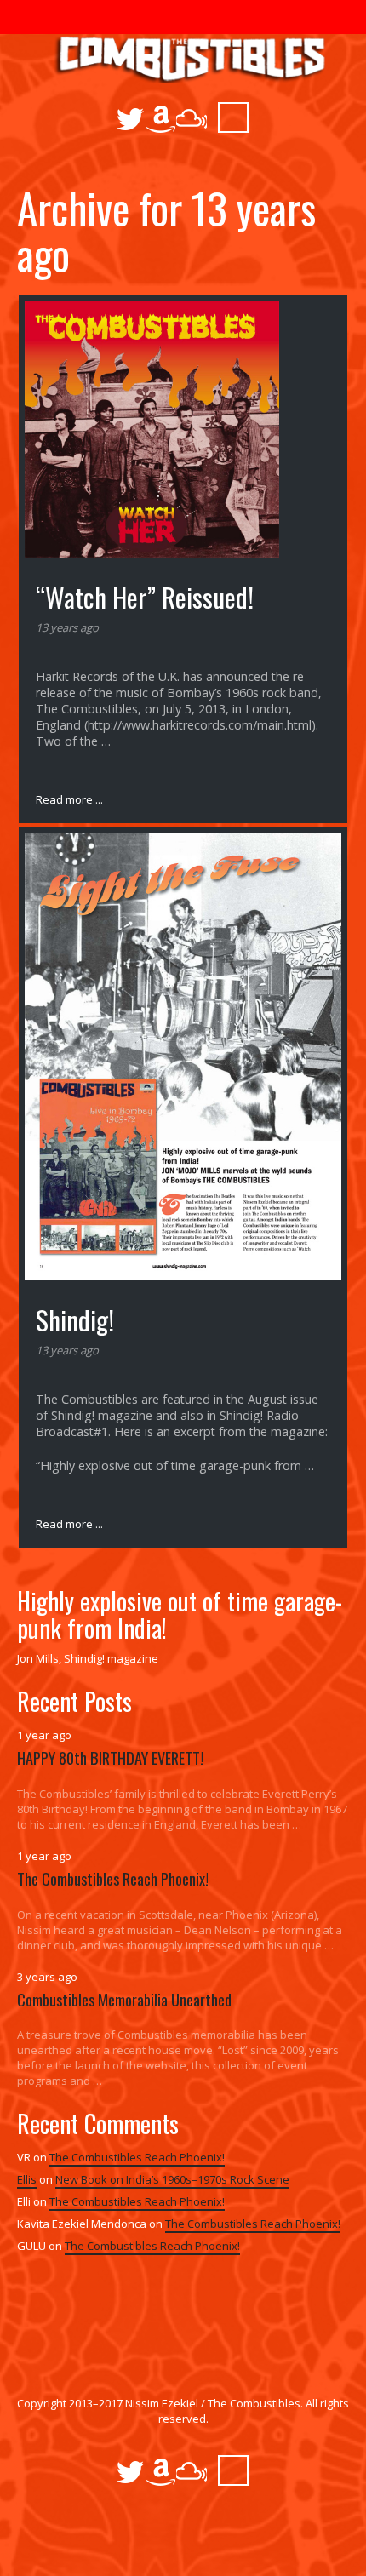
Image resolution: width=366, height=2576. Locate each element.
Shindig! (75, 1319)
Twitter (130, 119)
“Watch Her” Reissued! (145, 597)
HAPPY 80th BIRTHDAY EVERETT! (110, 1757)
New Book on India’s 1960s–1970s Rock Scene (172, 2179)
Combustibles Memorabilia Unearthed (124, 1999)
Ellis (27, 2179)
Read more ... (69, 799)
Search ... (233, 117)
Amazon (161, 119)
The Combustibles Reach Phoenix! (113, 1878)
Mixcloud (192, 119)
